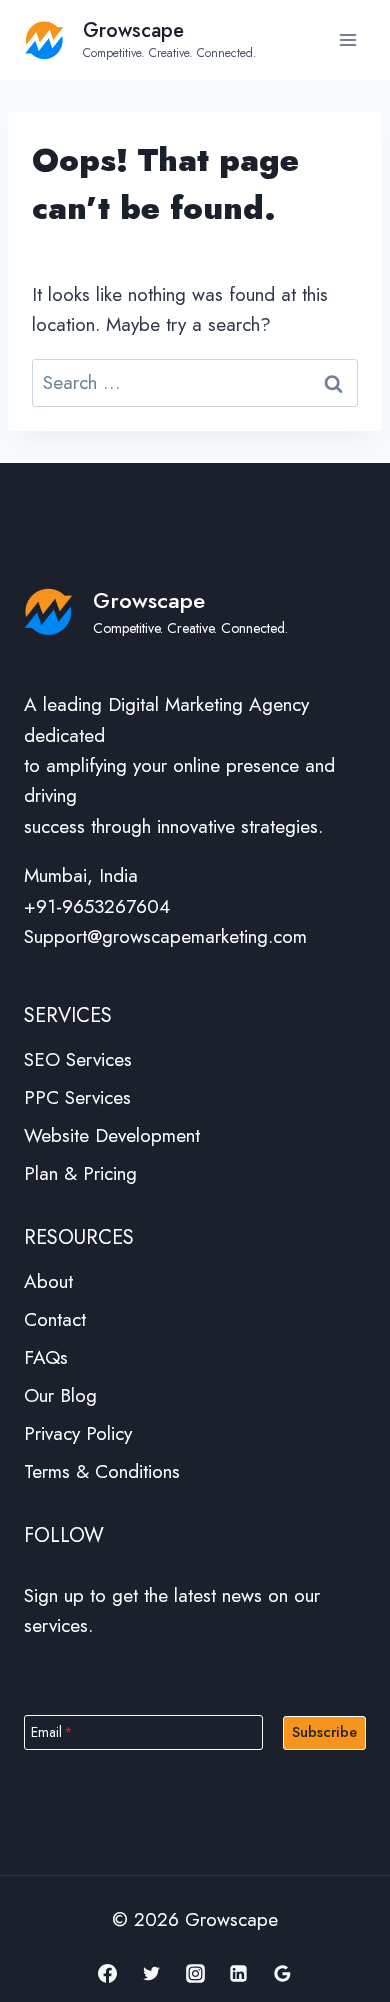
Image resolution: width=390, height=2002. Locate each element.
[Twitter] (151, 1973)
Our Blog (60, 1395)
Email (52, 1731)
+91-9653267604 (97, 906)
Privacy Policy (78, 1433)
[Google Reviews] (282, 1973)
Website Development (112, 1135)
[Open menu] (347, 39)
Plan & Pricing (80, 1173)
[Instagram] (195, 1973)
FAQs (46, 1357)
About (48, 1281)
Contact (55, 1319)
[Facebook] (108, 1973)
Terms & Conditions (102, 1471)
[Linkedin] (239, 1973)
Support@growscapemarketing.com (165, 936)
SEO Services (78, 1059)
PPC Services (77, 1097)
